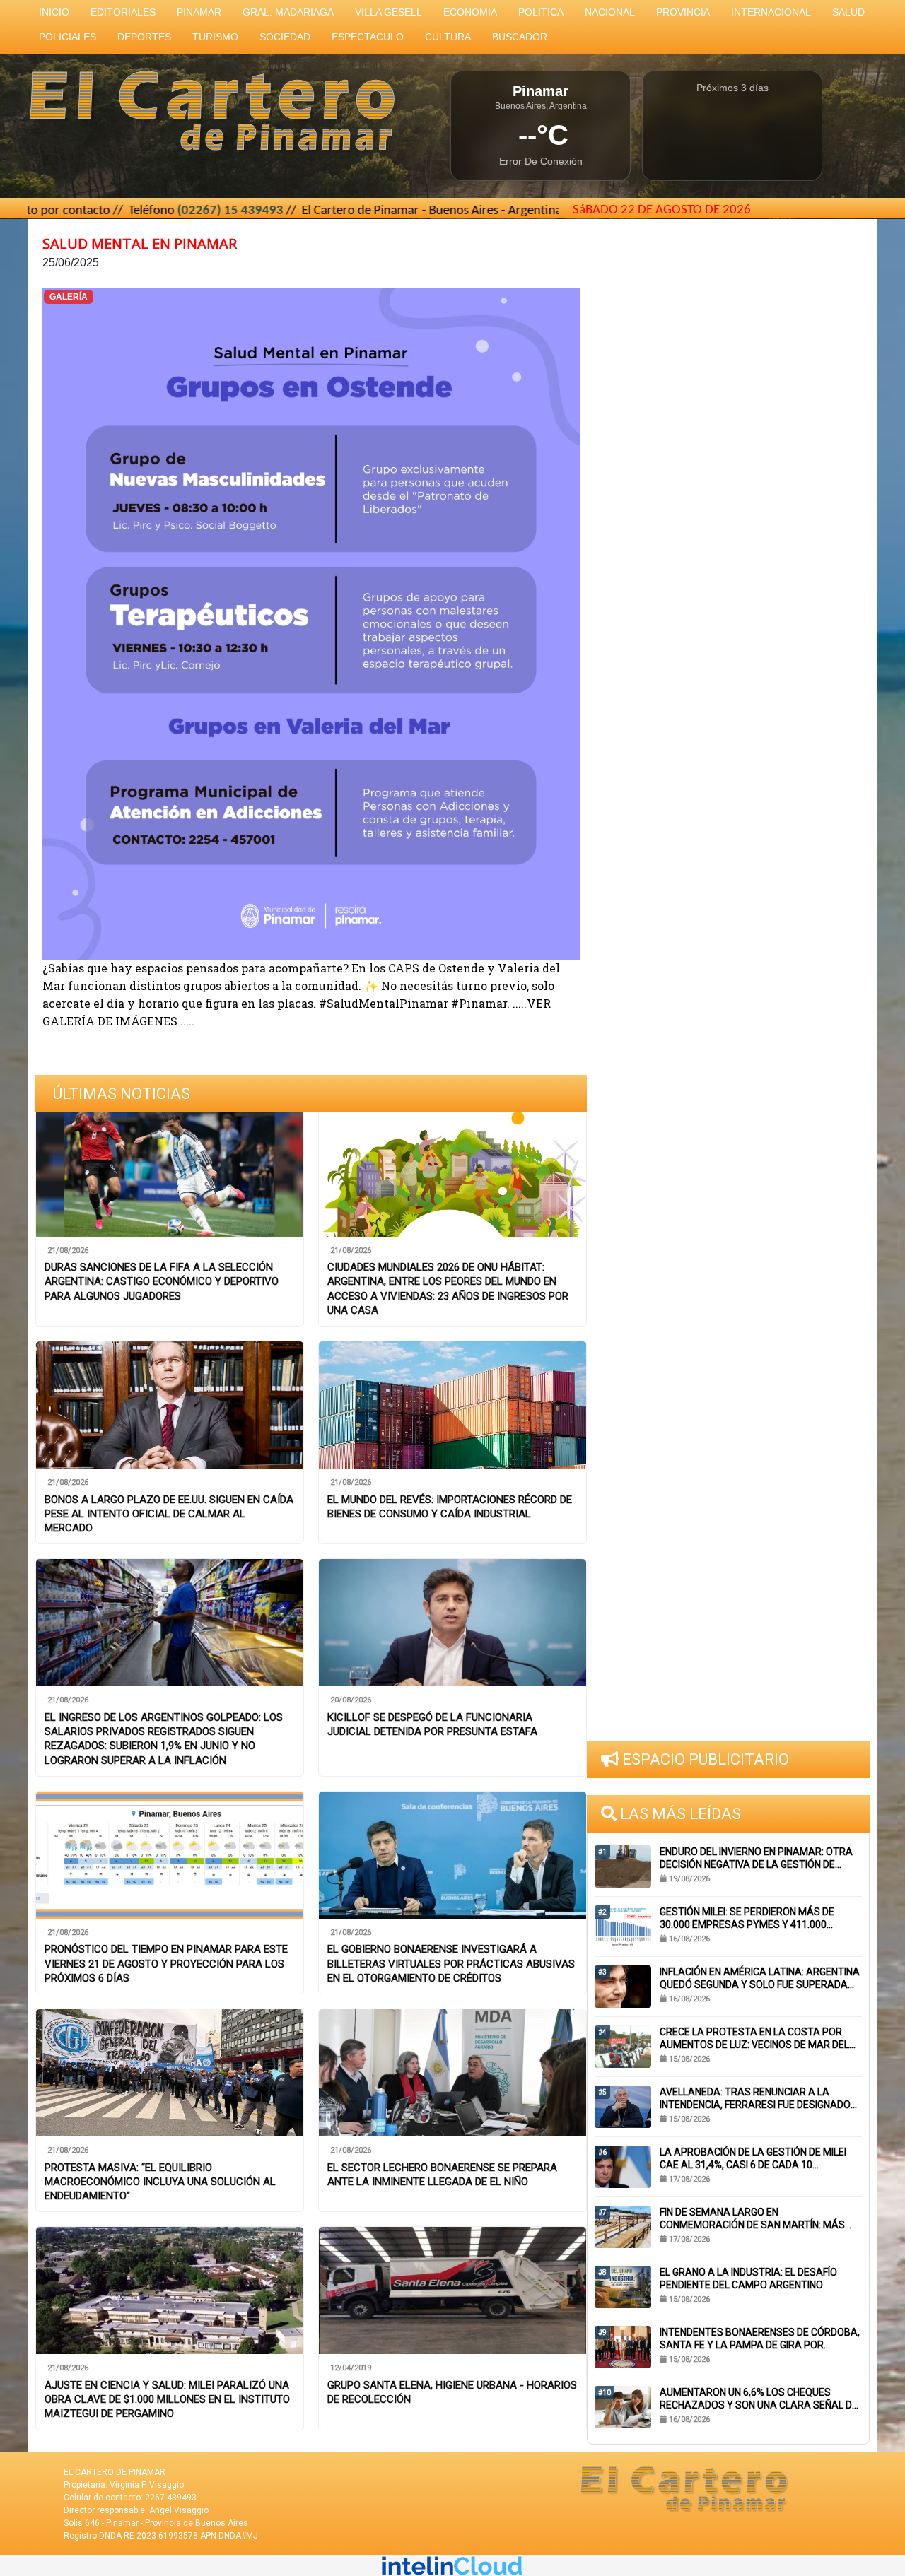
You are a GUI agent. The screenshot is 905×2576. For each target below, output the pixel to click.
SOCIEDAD (285, 37)
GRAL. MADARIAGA (288, 12)
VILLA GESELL (389, 12)
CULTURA (448, 37)
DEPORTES (144, 37)
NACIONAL (610, 12)
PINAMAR (199, 12)
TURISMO (215, 37)
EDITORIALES (123, 12)
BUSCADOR (520, 37)
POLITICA (541, 12)
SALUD (848, 12)
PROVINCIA (683, 12)
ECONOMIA (470, 12)
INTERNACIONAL (771, 12)
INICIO (54, 12)
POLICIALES (68, 37)
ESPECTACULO (368, 37)
